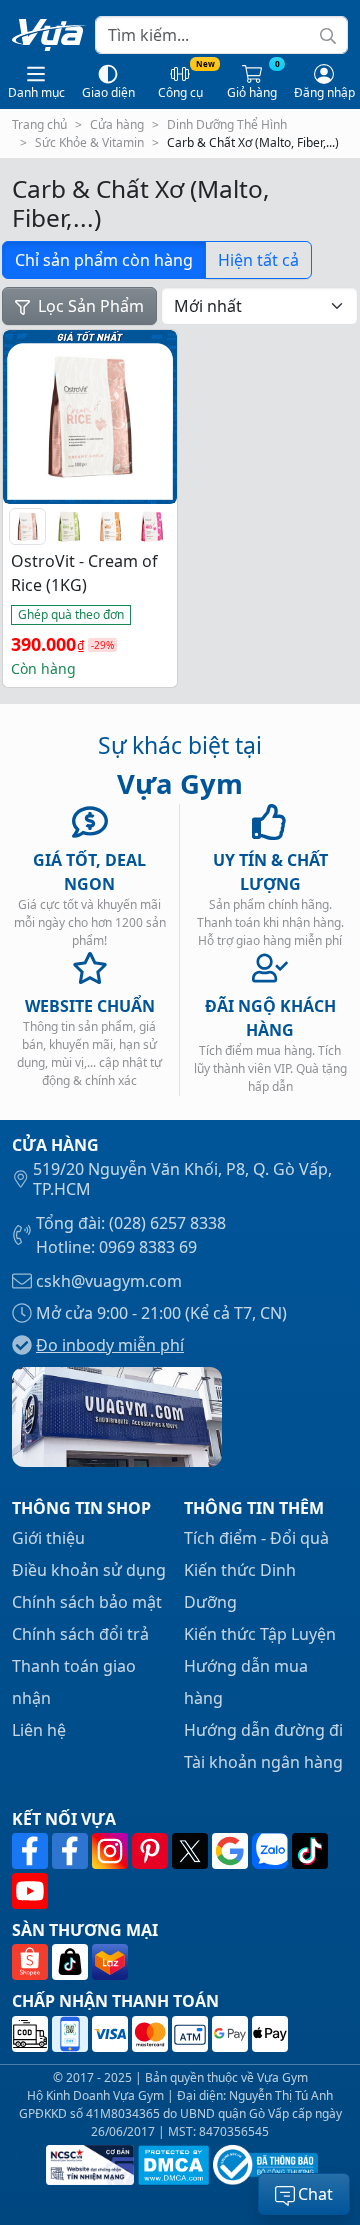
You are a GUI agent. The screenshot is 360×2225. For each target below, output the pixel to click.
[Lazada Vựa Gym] (110, 1963)
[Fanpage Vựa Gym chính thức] (32, 1851)
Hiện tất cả (258, 260)
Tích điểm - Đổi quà (256, 1538)
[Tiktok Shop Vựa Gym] (72, 1963)
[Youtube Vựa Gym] (30, 1891)
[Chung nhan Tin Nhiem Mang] (88, 2165)
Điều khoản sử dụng (89, 1570)
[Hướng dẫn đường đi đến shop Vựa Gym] (117, 1415)
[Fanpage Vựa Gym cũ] (72, 1851)
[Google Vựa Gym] (232, 1851)
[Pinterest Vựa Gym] (152, 1851)
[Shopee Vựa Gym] (32, 1963)
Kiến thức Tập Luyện (260, 1634)
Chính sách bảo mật (87, 1602)
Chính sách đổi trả (80, 1634)
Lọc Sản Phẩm (89, 306)
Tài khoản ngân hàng (263, 1762)
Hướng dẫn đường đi (263, 1730)
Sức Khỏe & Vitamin (89, 142)
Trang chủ (39, 124)
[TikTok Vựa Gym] (310, 1851)
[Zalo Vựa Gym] (272, 1851)
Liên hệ (39, 1730)
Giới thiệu (48, 1538)
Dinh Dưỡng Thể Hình (227, 124)
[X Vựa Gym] (192, 1851)
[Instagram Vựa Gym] (112, 1851)
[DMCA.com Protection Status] (171, 2165)
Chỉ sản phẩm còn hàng (104, 260)
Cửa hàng (117, 124)
